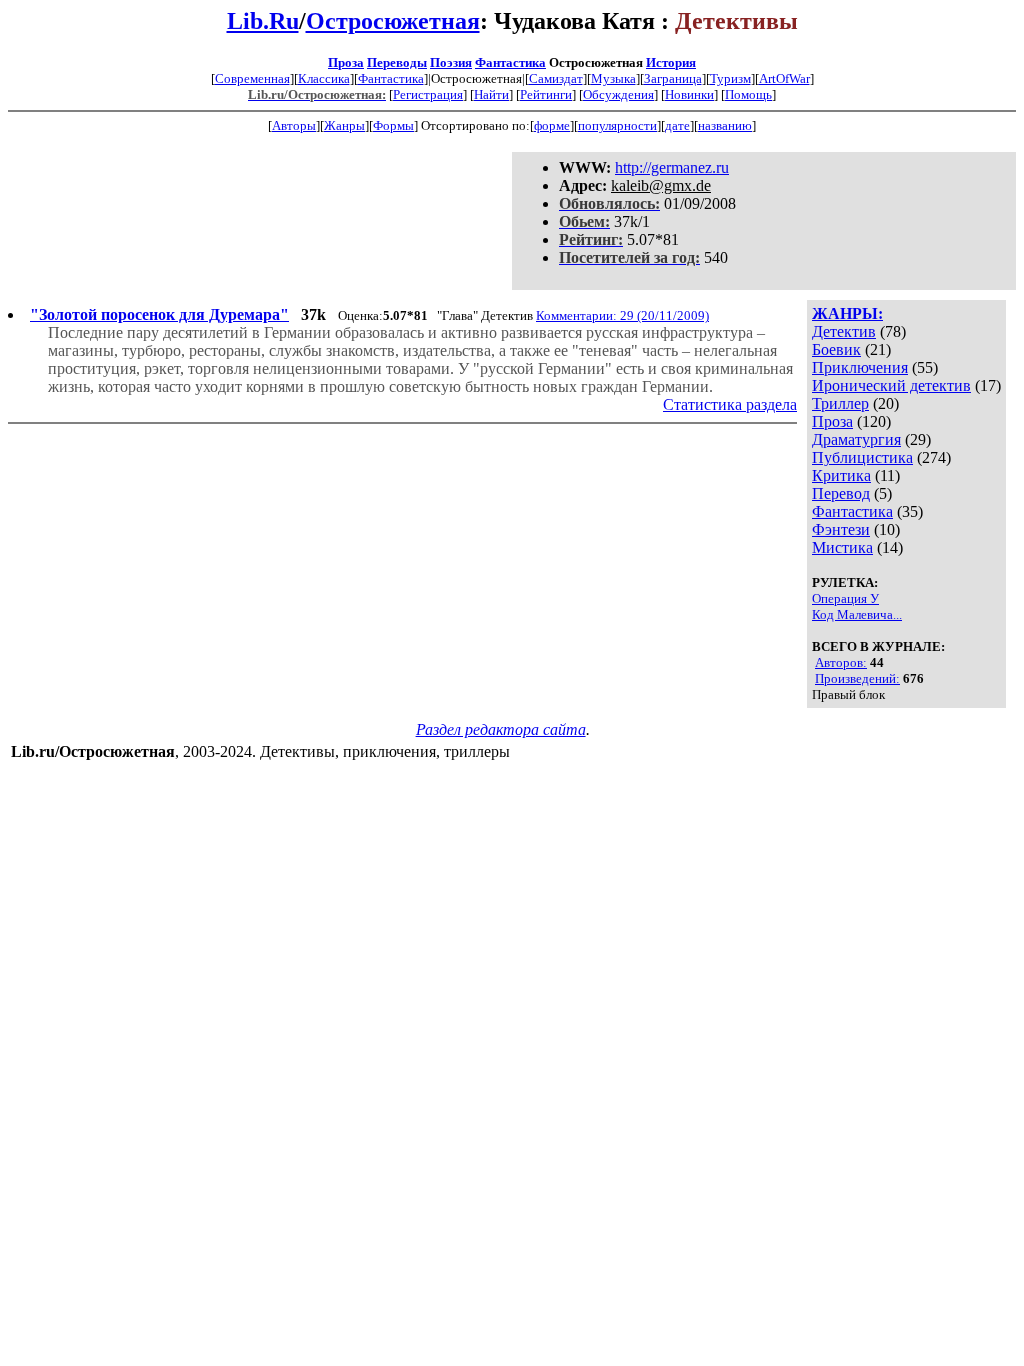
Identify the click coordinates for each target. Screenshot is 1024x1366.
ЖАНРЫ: (847, 313)
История (671, 62)
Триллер (840, 403)
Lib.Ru (263, 21)
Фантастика (510, 62)
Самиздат (556, 78)
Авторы (294, 125)
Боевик (836, 349)
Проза (346, 62)
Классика (324, 78)
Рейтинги (546, 94)
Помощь (748, 94)
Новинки (689, 94)
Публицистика (862, 457)
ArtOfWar (784, 78)
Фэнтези (841, 529)
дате (677, 125)
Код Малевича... (857, 614)
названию (725, 125)
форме (552, 125)
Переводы (397, 62)
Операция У (845, 598)
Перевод (841, 493)
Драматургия (856, 439)
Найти (491, 94)
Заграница (673, 78)
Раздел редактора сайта (501, 729)
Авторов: (841, 662)
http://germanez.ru (672, 167)
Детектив (844, 331)
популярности (617, 125)
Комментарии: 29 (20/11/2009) (622, 315)
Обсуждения (618, 94)
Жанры (344, 125)
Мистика (842, 547)
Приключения (860, 367)
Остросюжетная (393, 21)
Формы (393, 125)
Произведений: (857, 678)
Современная (252, 78)
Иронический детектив (891, 385)
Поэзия (451, 62)
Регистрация (428, 94)
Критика (841, 475)
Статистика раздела (730, 404)
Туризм (730, 78)
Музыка (613, 78)
